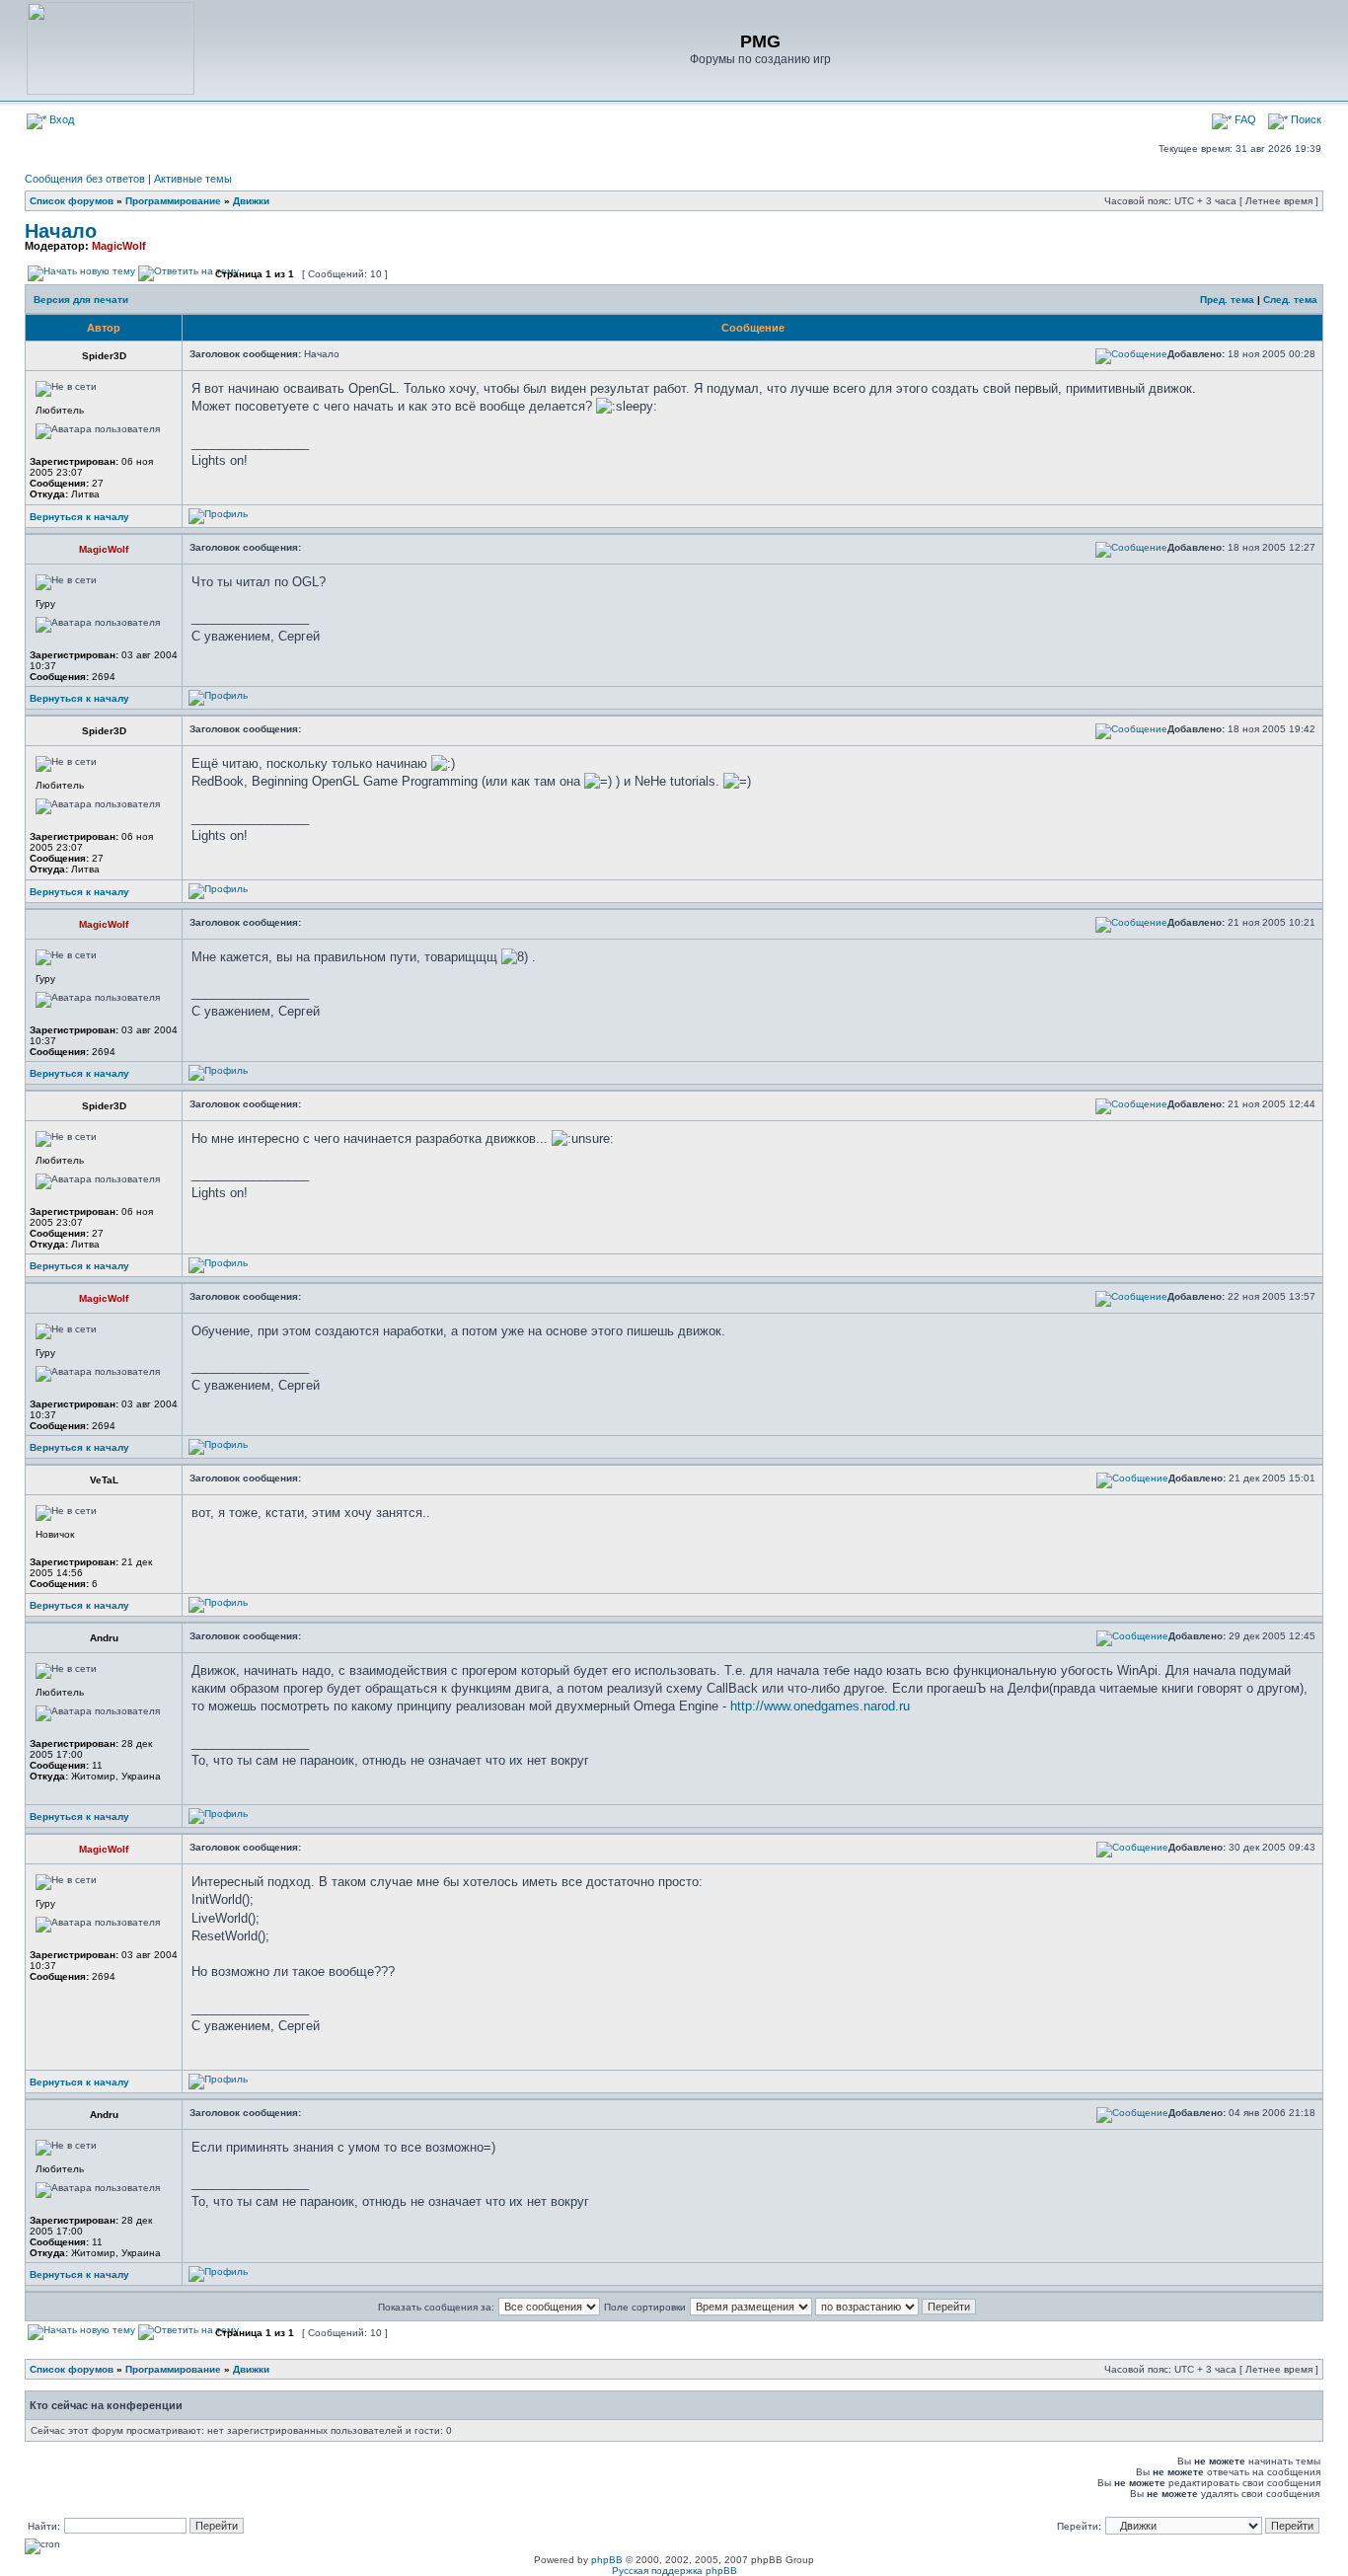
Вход (60, 119)
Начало (61, 231)
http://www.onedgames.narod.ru (820, 1706)
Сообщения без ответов (85, 179)
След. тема (1290, 300)
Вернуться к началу (79, 517)
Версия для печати (81, 300)
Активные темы (193, 179)
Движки (251, 201)
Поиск (1305, 119)
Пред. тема (1227, 300)
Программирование (173, 201)
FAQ (1244, 119)
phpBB (607, 2560)
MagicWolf (119, 246)
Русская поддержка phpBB (674, 2571)
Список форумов (72, 201)
